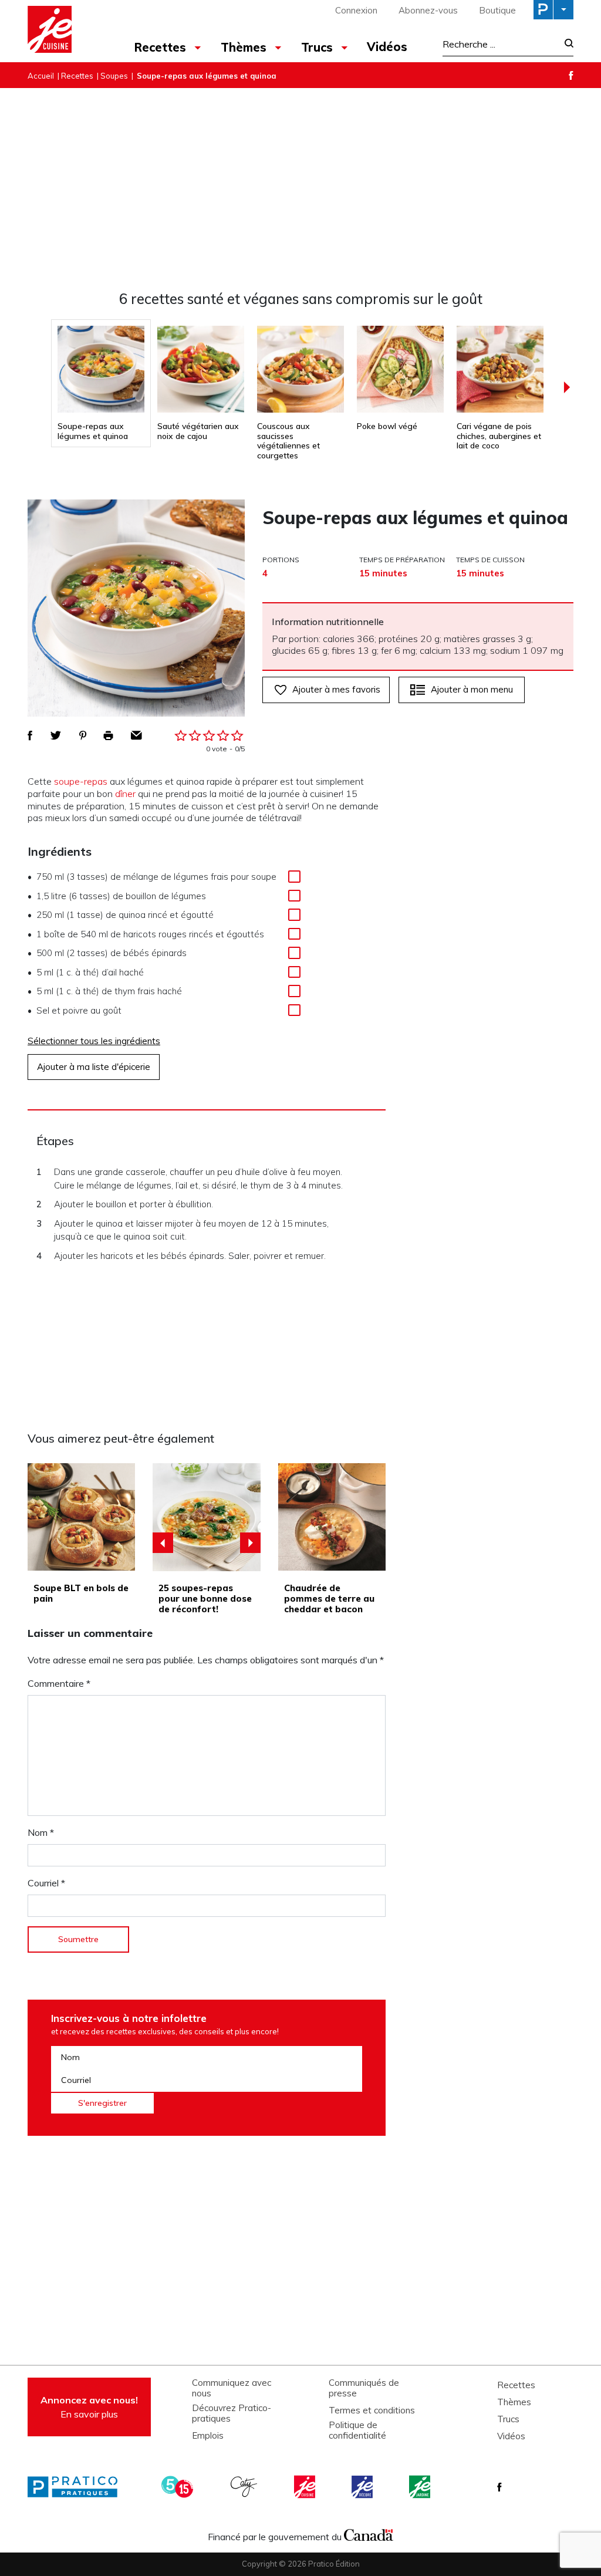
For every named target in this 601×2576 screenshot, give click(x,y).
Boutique (497, 10)
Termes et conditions (372, 2410)
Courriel (46, 1883)
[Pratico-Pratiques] (77, 2487)
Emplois (208, 2436)
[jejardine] (421, 2487)
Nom (41, 1832)
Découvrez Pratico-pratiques (232, 2413)
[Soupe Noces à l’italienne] (207, 1517)
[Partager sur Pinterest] (83, 735)
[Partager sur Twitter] (56, 735)
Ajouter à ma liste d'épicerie (94, 1067)
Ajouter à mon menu (472, 689)
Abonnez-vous (428, 10)
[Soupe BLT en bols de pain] (81, 1517)
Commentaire (59, 1683)
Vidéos (387, 47)
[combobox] (500, 44)
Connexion (356, 10)
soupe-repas (81, 781)
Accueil (41, 76)
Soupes (114, 76)
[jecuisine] (306, 2487)
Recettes (77, 76)
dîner (125, 794)
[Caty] (245, 2487)
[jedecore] (363, 2487)
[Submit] (565, 44)
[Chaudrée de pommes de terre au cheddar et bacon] (332, 1517)
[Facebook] (571, 75)
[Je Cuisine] (70, 31)
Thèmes (514, 2402)
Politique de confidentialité (357, 2430)
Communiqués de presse (364, 2388)
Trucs (508, 2419)
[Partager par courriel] (136, 735)
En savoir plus (89, 2407)
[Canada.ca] (369, 2534)
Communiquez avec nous (232, 2388)
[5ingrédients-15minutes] (179, 2487)
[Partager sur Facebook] (30, 735)
